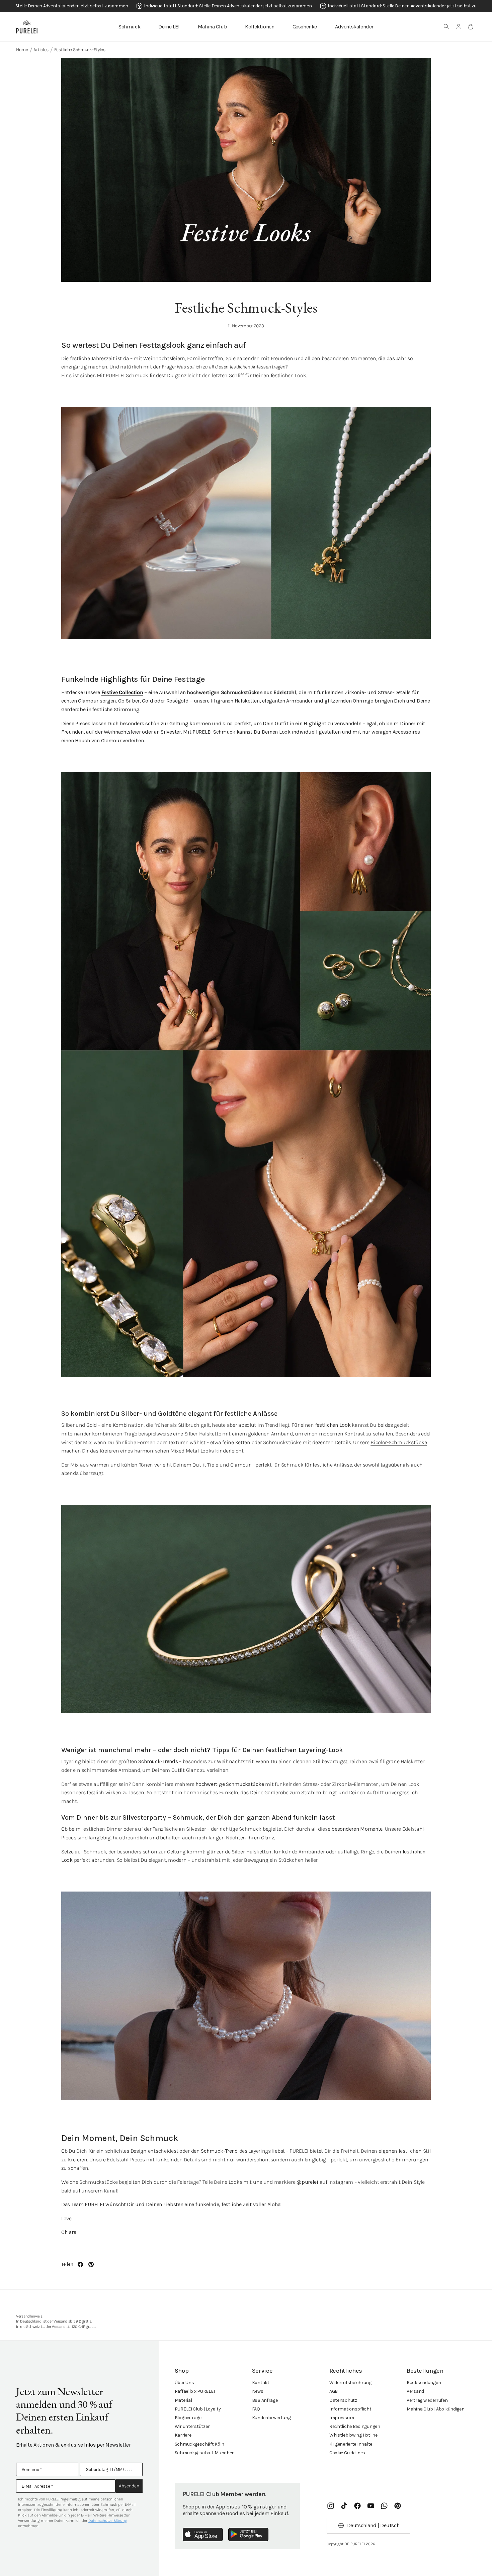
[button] (446, 27)
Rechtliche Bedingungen (355, 2426)
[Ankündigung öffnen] (246, 6)
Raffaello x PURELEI (195, 2391)
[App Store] (203, 2535)
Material (183, 2400)
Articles (41, 50)
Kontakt (261, 2383)
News (258, 2391)
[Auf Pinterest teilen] (91, 2264)
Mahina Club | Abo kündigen (436, 2409)
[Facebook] (357, 2506)
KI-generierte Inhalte (351, 2444)
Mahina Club (213, 27)
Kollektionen (260, 27)
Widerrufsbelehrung (350, 2383)
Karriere (183, 2435)
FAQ (256, 2409)
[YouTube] (371, 2506)
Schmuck (129, 27)
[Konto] (459, 27)
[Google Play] (248, 2535)
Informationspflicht (350, 2409)
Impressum (342, 2418)
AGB (334, 2391)
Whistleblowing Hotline (353, 2435)
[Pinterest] (398, 2506)
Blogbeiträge (188, 2418)
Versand (415, 2391)
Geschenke (305, 27)
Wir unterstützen (193, 2426)
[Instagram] (331, 2506)
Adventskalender (354, 27)
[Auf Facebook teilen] (80, 2264)
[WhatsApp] (384, 2506)
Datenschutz (343, 2400)
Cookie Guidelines (347, 2453)
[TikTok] (344, 2506)
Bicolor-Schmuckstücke (399, 1442)
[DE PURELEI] (27, 27)
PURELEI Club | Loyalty (198, 2409)
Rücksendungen (424, 2383)
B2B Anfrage (265, 2400)
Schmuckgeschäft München (205, 2453)
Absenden (129, 2486)
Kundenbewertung (271, 2418)
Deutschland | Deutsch (373, 2525)
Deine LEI (169, 27)
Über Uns (184, 2383)
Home (22, 50)
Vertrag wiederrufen (427, 2400)
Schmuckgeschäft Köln (199, 2444)
